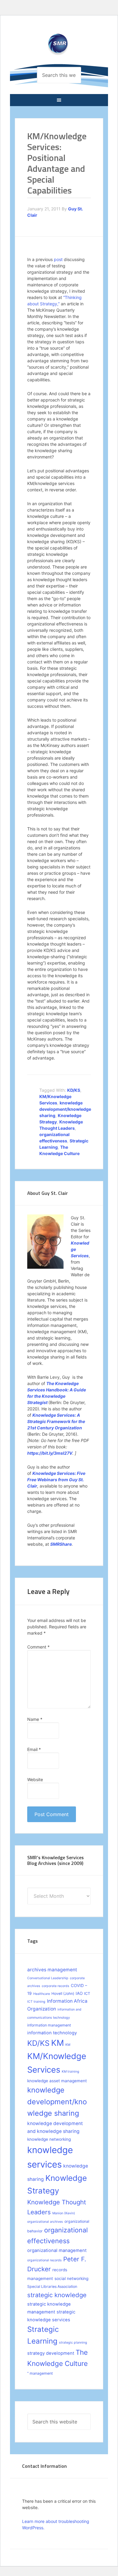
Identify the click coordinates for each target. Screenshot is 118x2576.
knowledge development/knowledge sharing (65, 1109)
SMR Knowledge (59, 47)
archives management (52, 1970)
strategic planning (73, 2343)
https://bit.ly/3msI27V (50, 1453)
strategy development (51, 2353)
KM (57, 2043)
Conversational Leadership (48, 1978)
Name (35, 1719)
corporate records (56, 1986)
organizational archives (45, 2222)
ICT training (36, 2002)
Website (35, 1779)
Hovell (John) (63, 1993)
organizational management (57, 2250)
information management (49, 2025)
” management (40, 2373)
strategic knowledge (57, 2295)
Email (34, 1749)
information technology (52, 2033)
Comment (38, 1647)
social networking (71, 2278)
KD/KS (74, 1090)
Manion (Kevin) (64, 2213)
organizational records (44, 2260)
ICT (87, 1993)
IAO (79, 1993)
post (58, 259)
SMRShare (61, 1544)
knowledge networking (49, 2139)
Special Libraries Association (52, 2286)
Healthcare (42, 1994)
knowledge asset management (57, 2081)
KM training (70, 2072)
